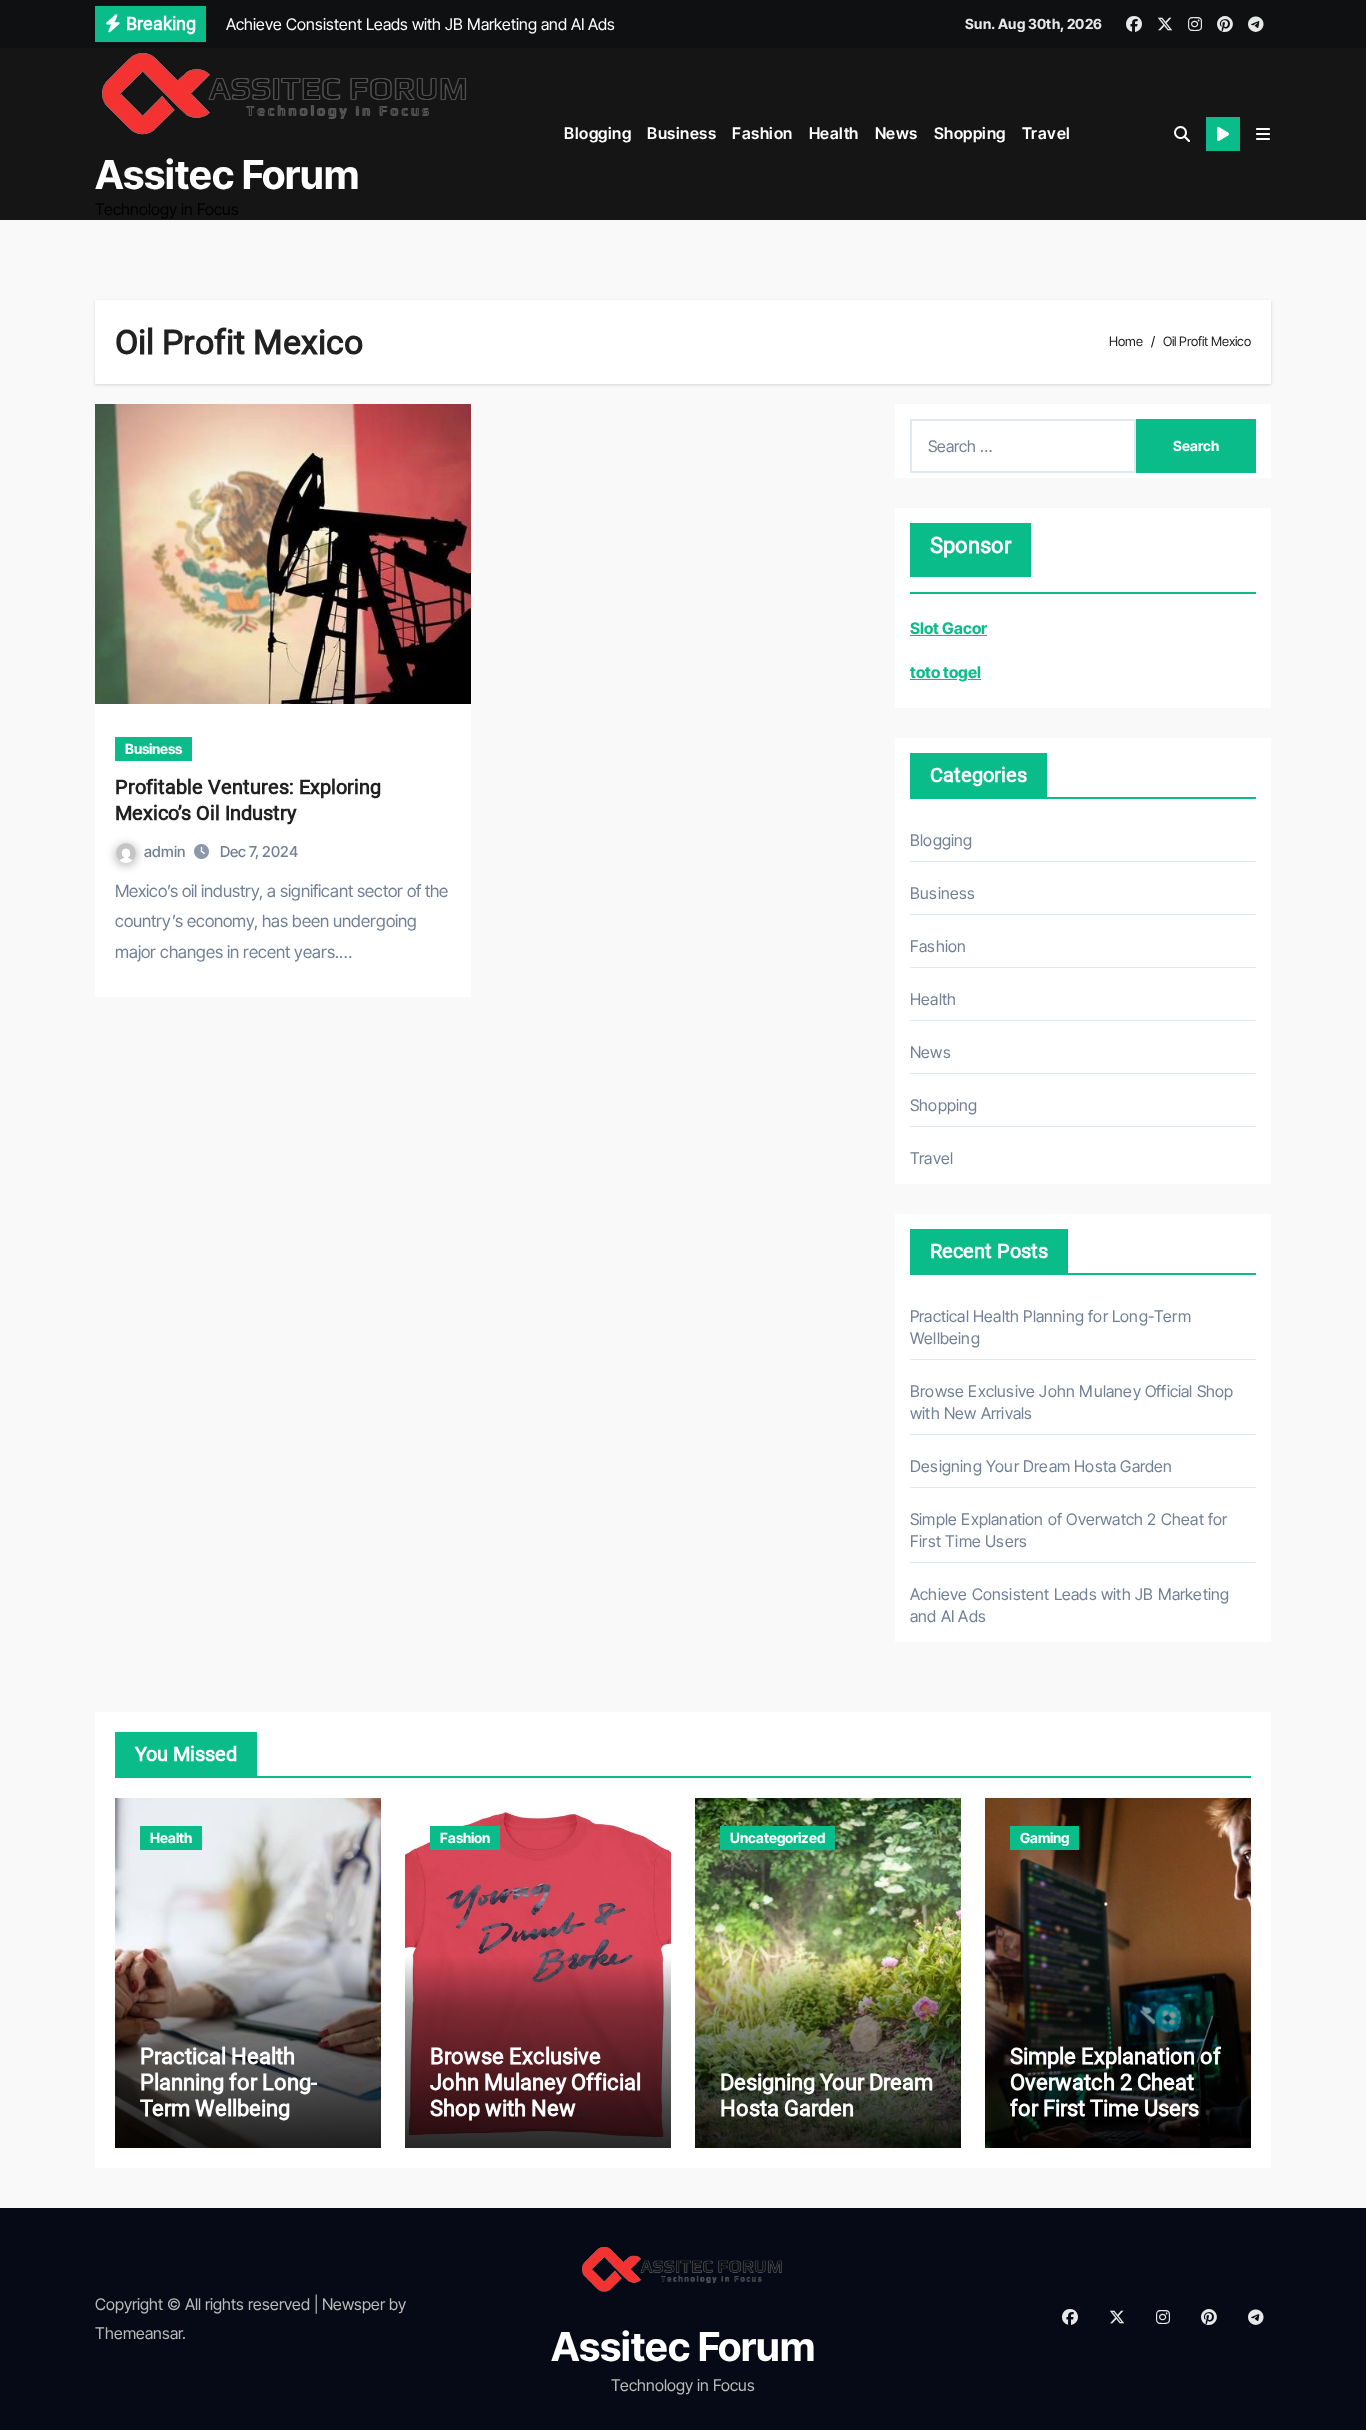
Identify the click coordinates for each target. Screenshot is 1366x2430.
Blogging (597, 133)
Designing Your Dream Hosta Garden (1041, 1466)
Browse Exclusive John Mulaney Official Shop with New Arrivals (535, 2096)
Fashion (762, 133)
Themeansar (138, 2333)
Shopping (970, 133)
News (896, 133)
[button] (1263, 134)
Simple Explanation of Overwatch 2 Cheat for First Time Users (1115, 2083)
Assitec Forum (227, 174)
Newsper (353, 2304)
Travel (1046, 133)
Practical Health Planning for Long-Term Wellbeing (228, 2083)
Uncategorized (777, 1837)
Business (681, 133)
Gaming (1044, 1837)
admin (166, 851)
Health (834, 133)
